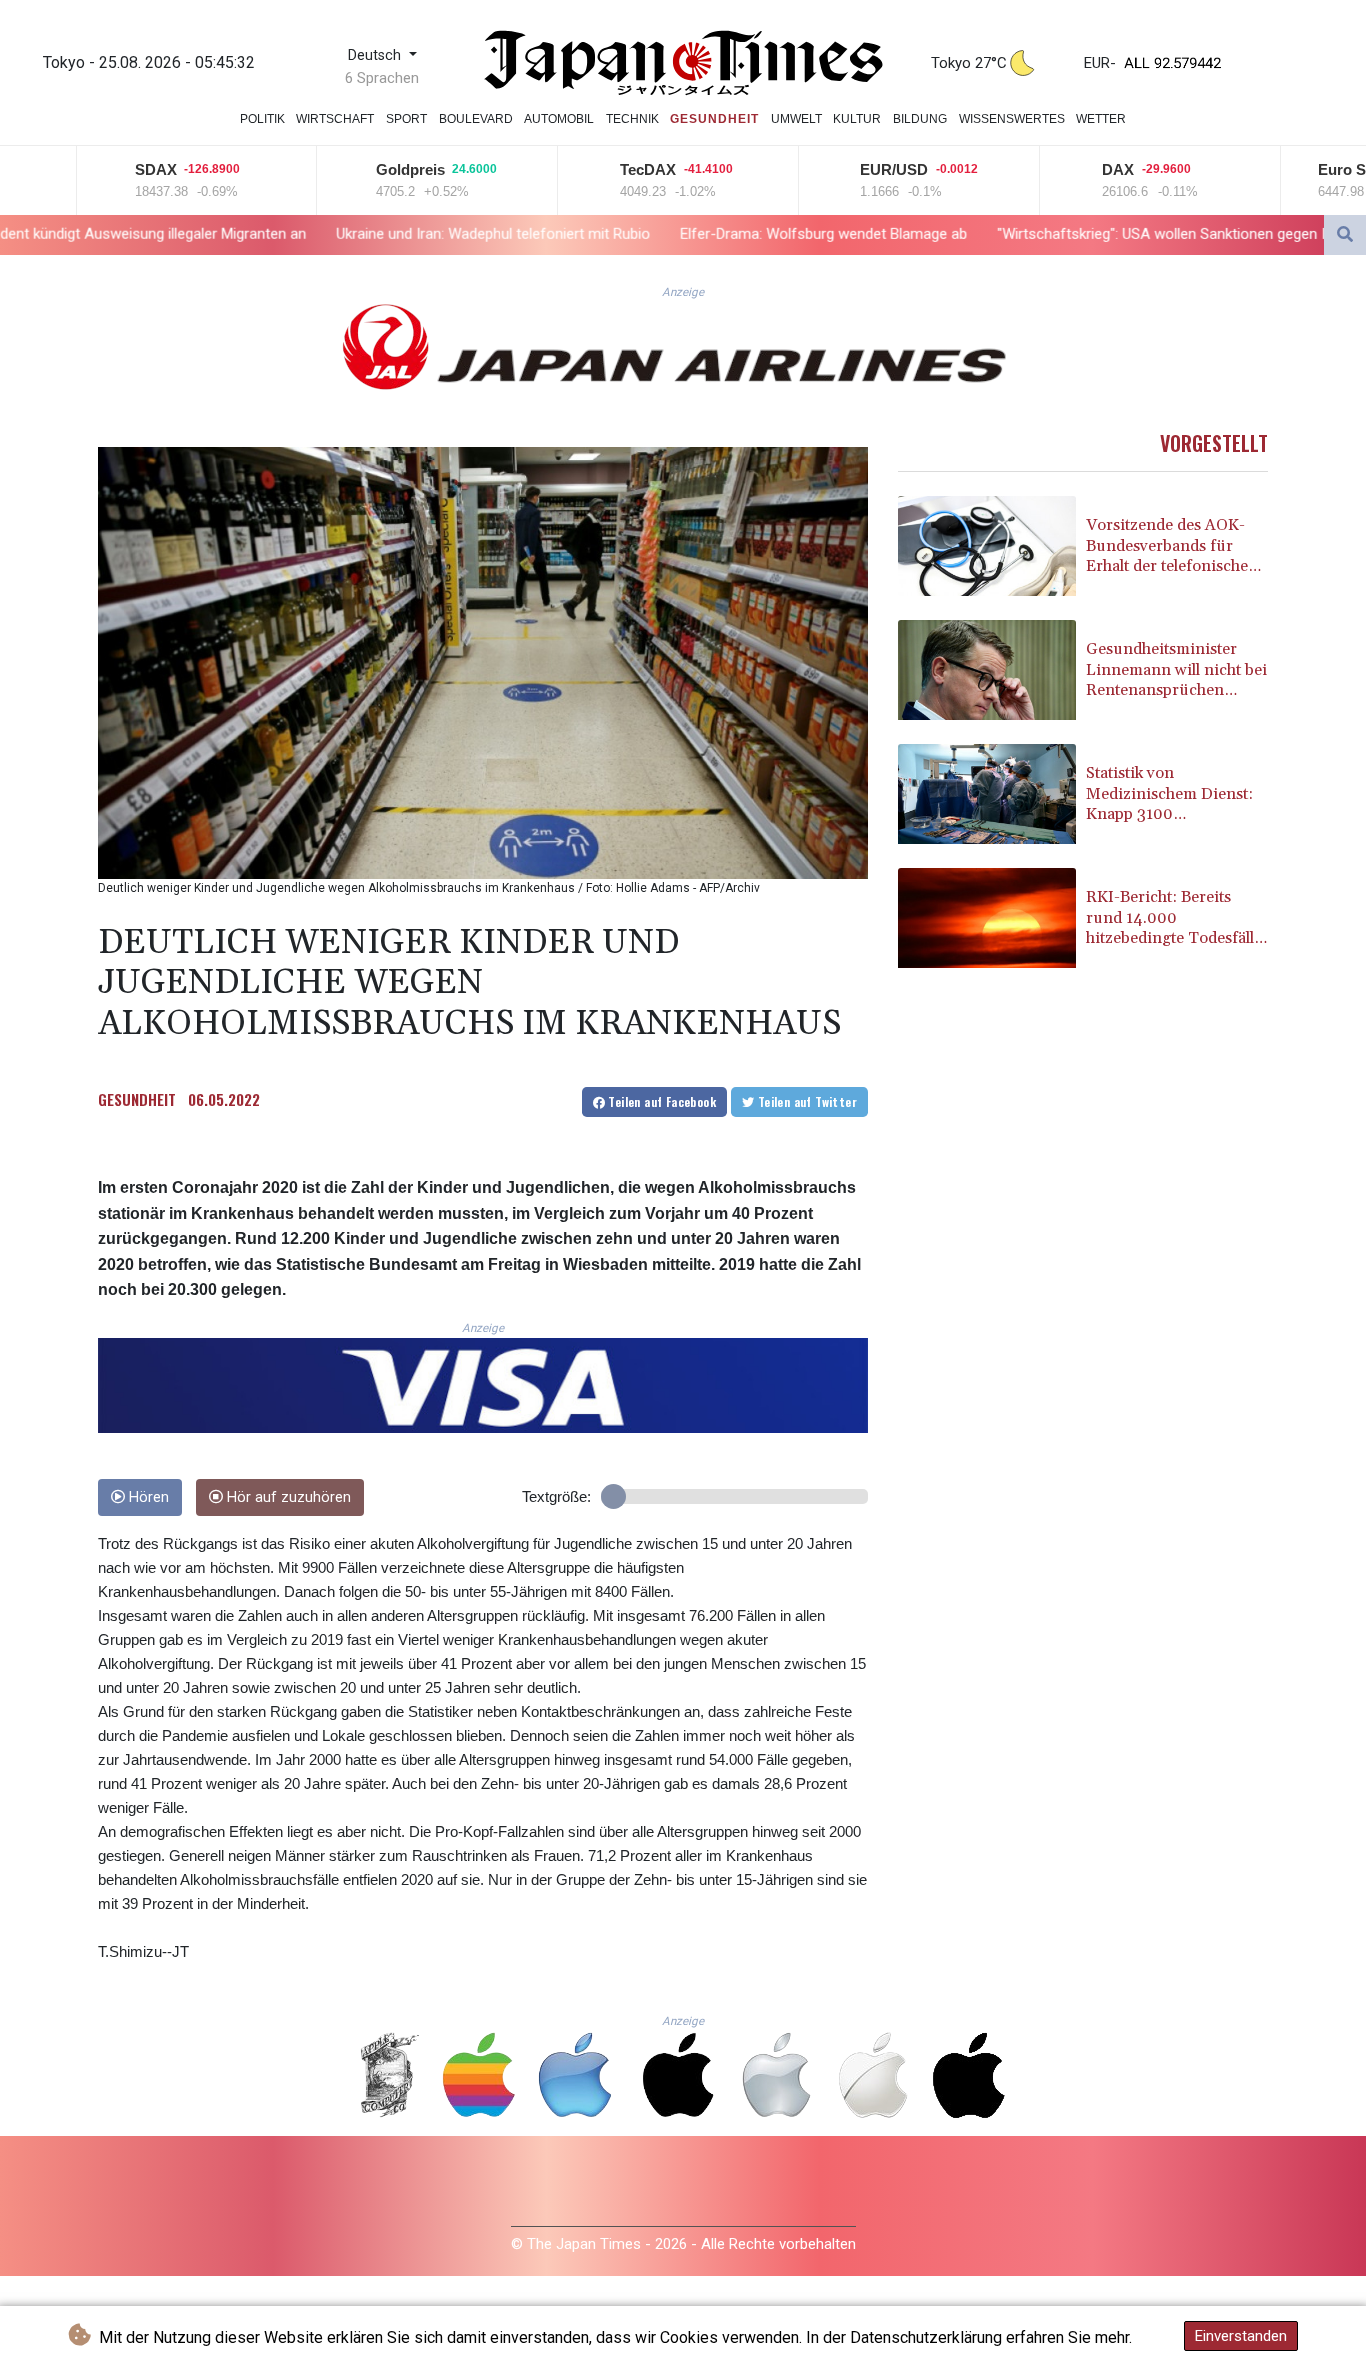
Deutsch (376, 55)
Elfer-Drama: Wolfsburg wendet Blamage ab (620, 234)
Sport (406, 119)
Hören (147, 1497)
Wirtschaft (335, 119)
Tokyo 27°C (969, 63)
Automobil (559, 119)
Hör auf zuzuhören (287, 1497)
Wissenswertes (1012, 119)
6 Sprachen (382, 78)
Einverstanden (1241, 2336)
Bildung (920, 119)
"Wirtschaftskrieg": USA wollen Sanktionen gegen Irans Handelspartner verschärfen (1066, 234)
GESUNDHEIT (137, 1099)
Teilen (660, 1101)
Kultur (857, 119)
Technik (632, 119)
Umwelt (796, 119)
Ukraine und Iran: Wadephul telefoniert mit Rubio (290, 234)
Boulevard (476, 119)
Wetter (1101, 119)
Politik (262, 119)
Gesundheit (714, 119)
